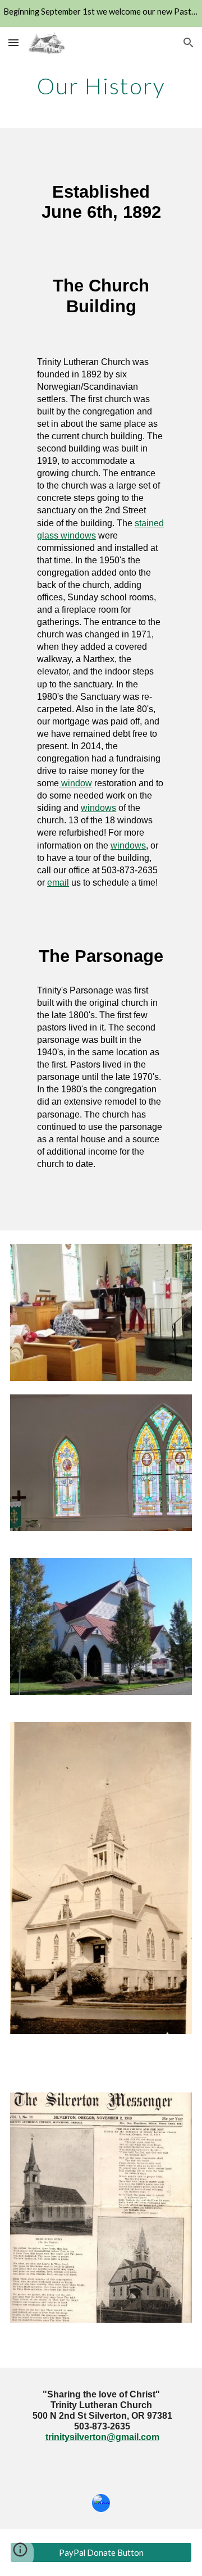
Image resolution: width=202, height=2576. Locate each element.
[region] (101, 13)
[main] (101, 86)
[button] (13, 42)
